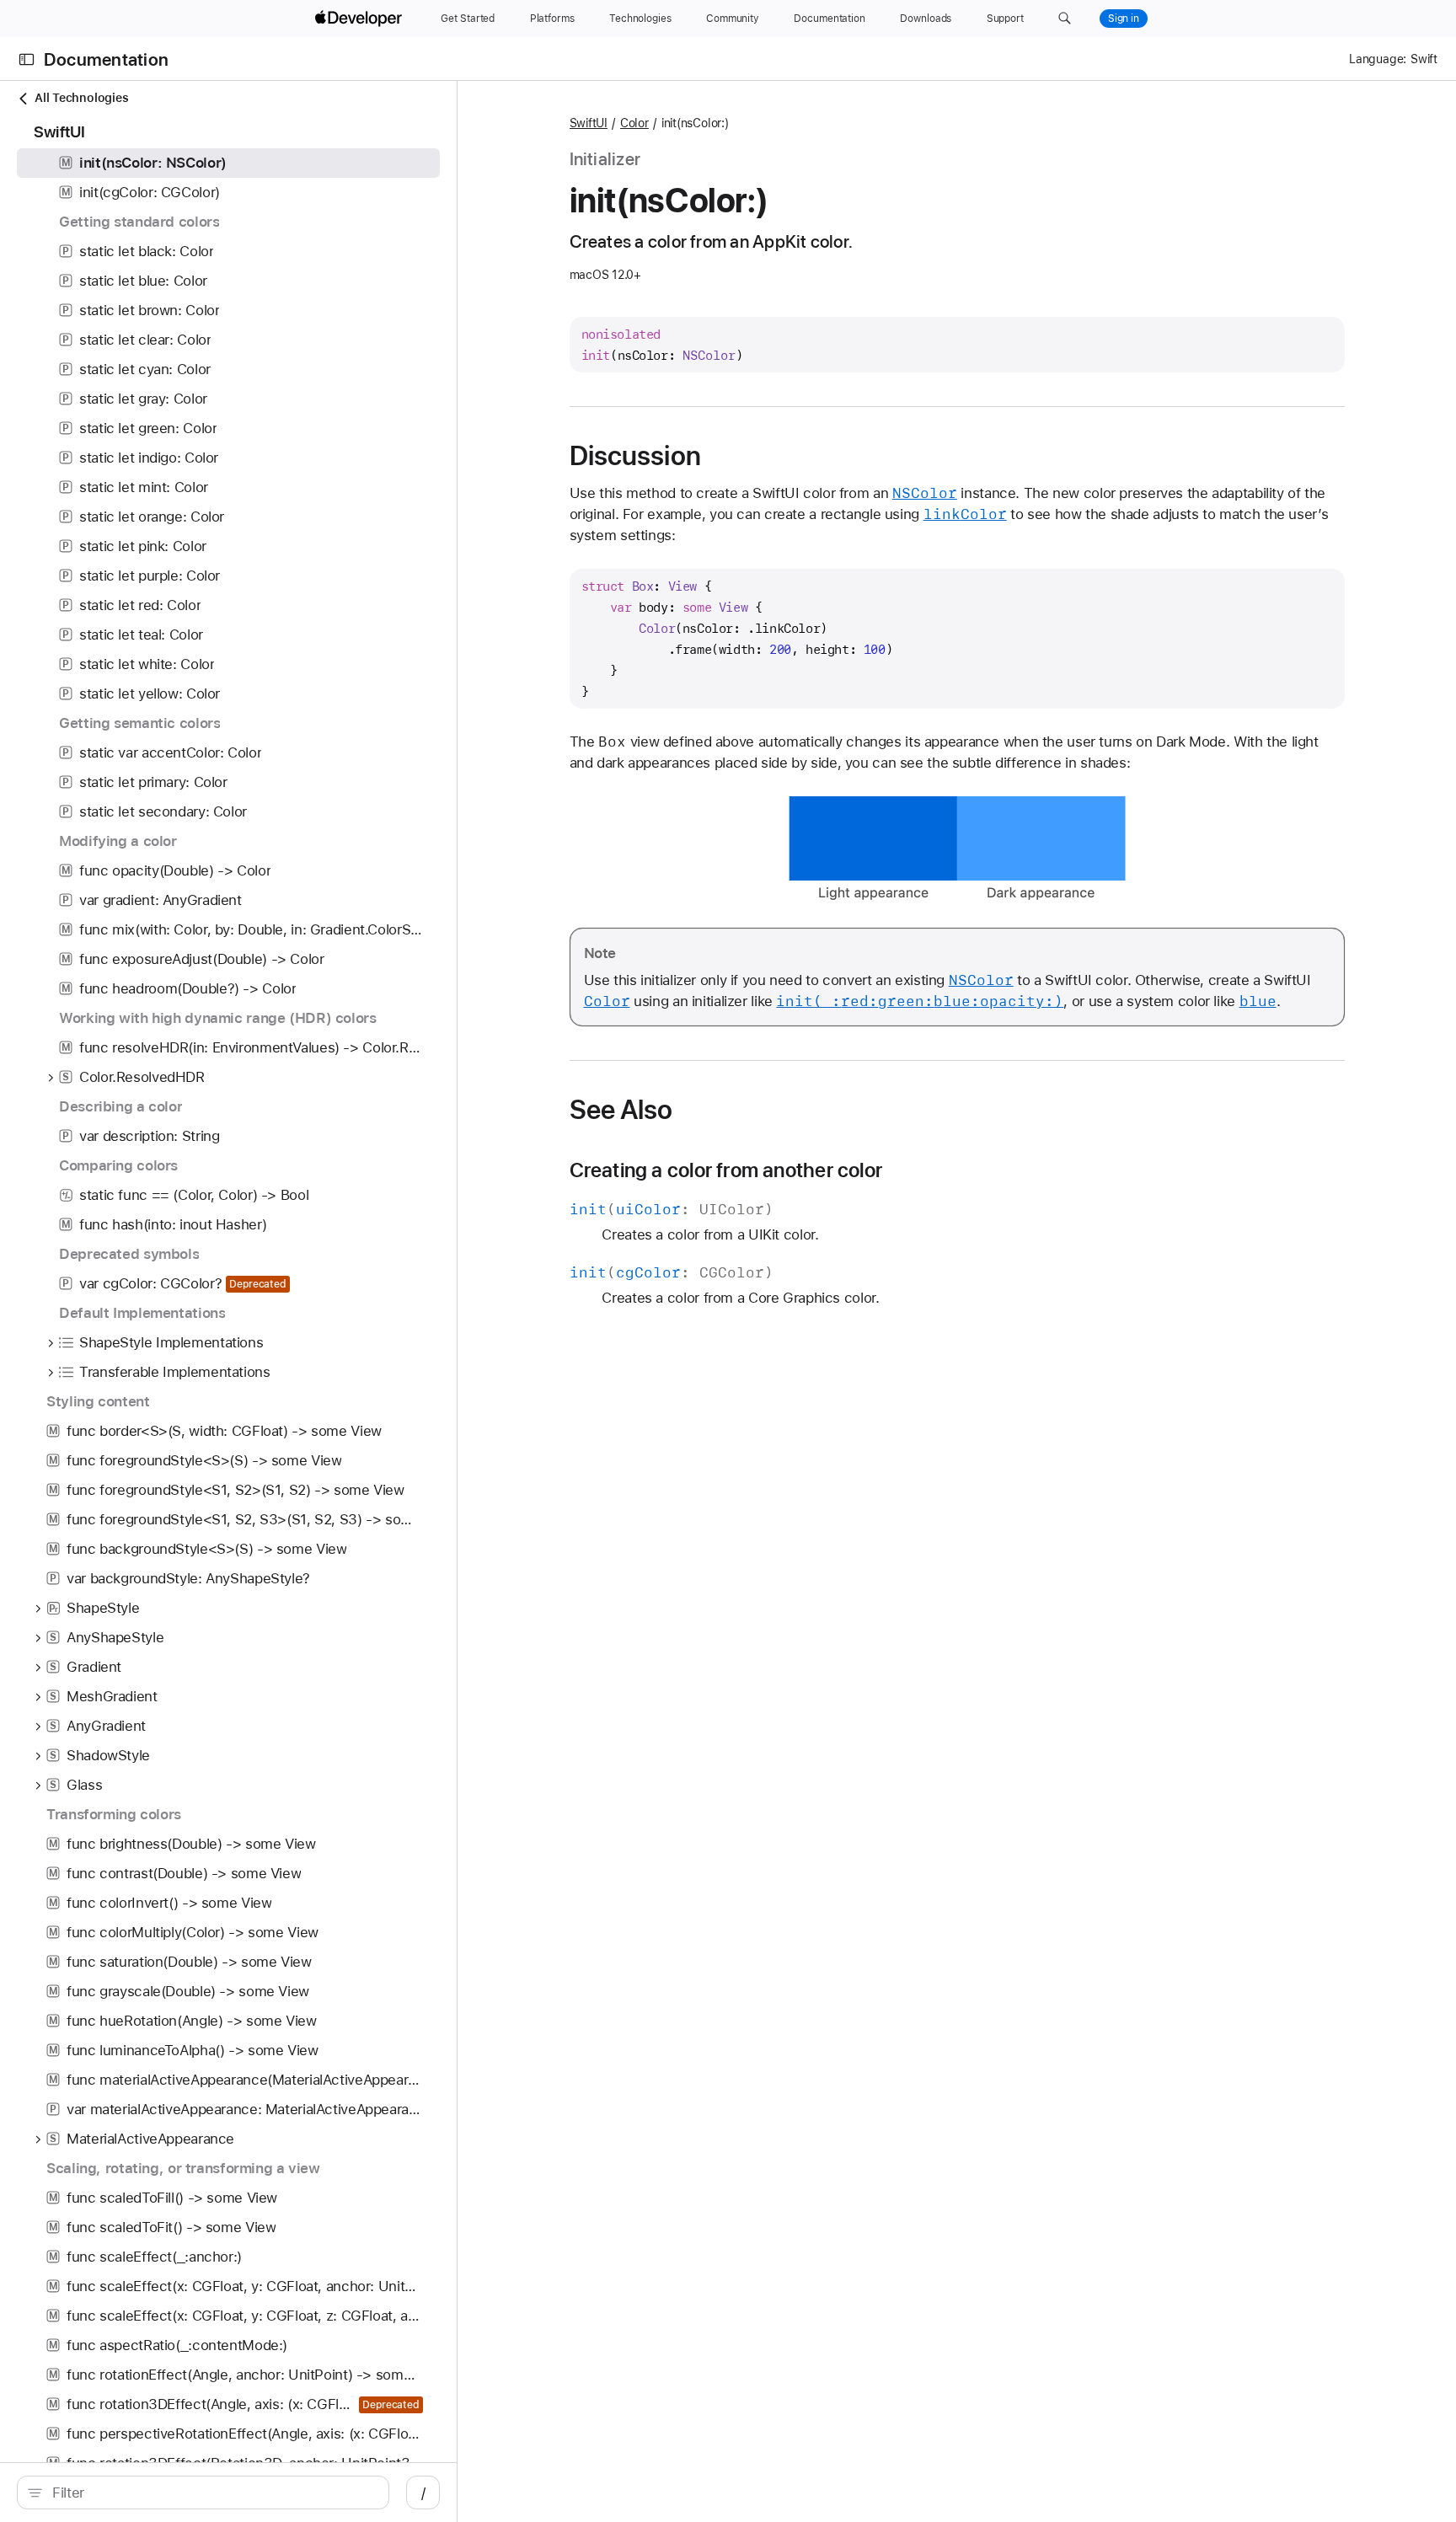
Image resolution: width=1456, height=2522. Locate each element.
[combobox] (212, 2493)
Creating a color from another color (726, 1170)
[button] (1065, 19)
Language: (1378, 59)
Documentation (106, 59)
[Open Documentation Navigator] (27, 59)
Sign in (1124, 19)
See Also (621, 1110)
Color (634, 123)
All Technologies (81, 98)
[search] (203, 2493)
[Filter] (212, 2493)
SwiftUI (589, 123)
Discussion (635, 456)
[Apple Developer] (361, 19)
